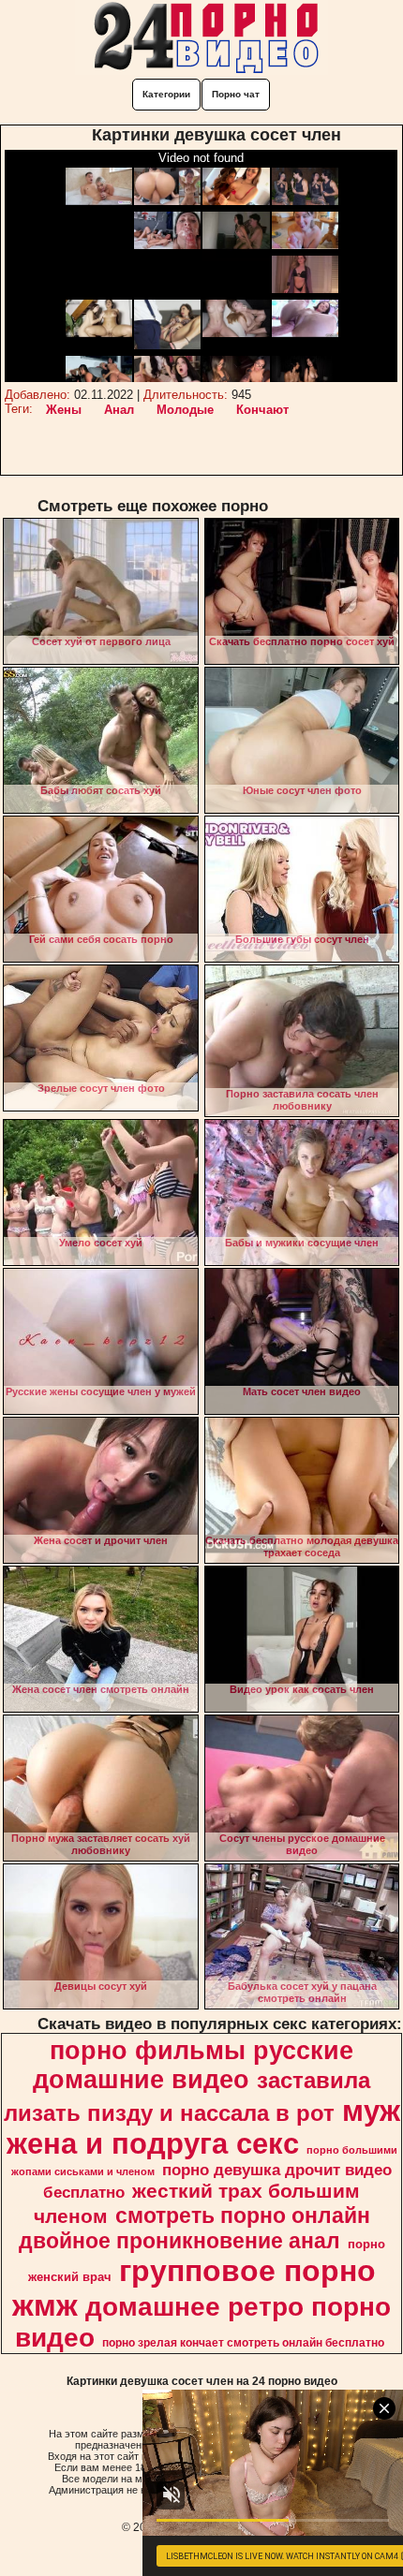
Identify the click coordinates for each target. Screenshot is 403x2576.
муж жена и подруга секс (203, 2127)
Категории (166, 94)
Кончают (262, 410)
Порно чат (236, 94)
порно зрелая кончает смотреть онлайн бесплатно (243, 2343)
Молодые (185, 410)
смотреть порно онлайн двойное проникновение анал (194, 2228)
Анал (119, 410)
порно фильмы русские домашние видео (193, 2065)
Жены (64, 410)
